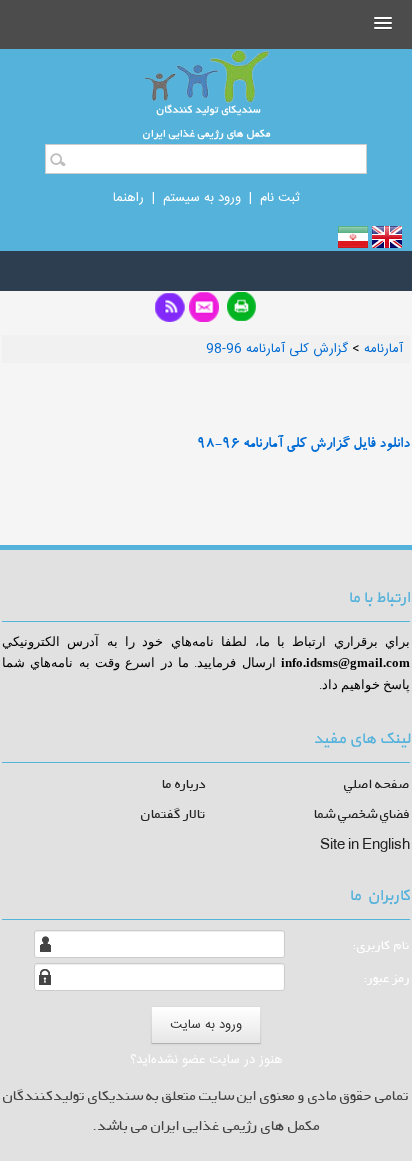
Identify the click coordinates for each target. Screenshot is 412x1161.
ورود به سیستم (202, 198)
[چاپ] (242, 313)
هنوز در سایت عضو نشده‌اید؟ (206, 1060)
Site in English (365, 843)
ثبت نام (280, 198)
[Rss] (170, 313)
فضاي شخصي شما (362, 813)
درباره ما (184, 783)
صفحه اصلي (377, 783)
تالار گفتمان (173, 813)
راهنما (128, 198)
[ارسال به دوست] (204, 312)
